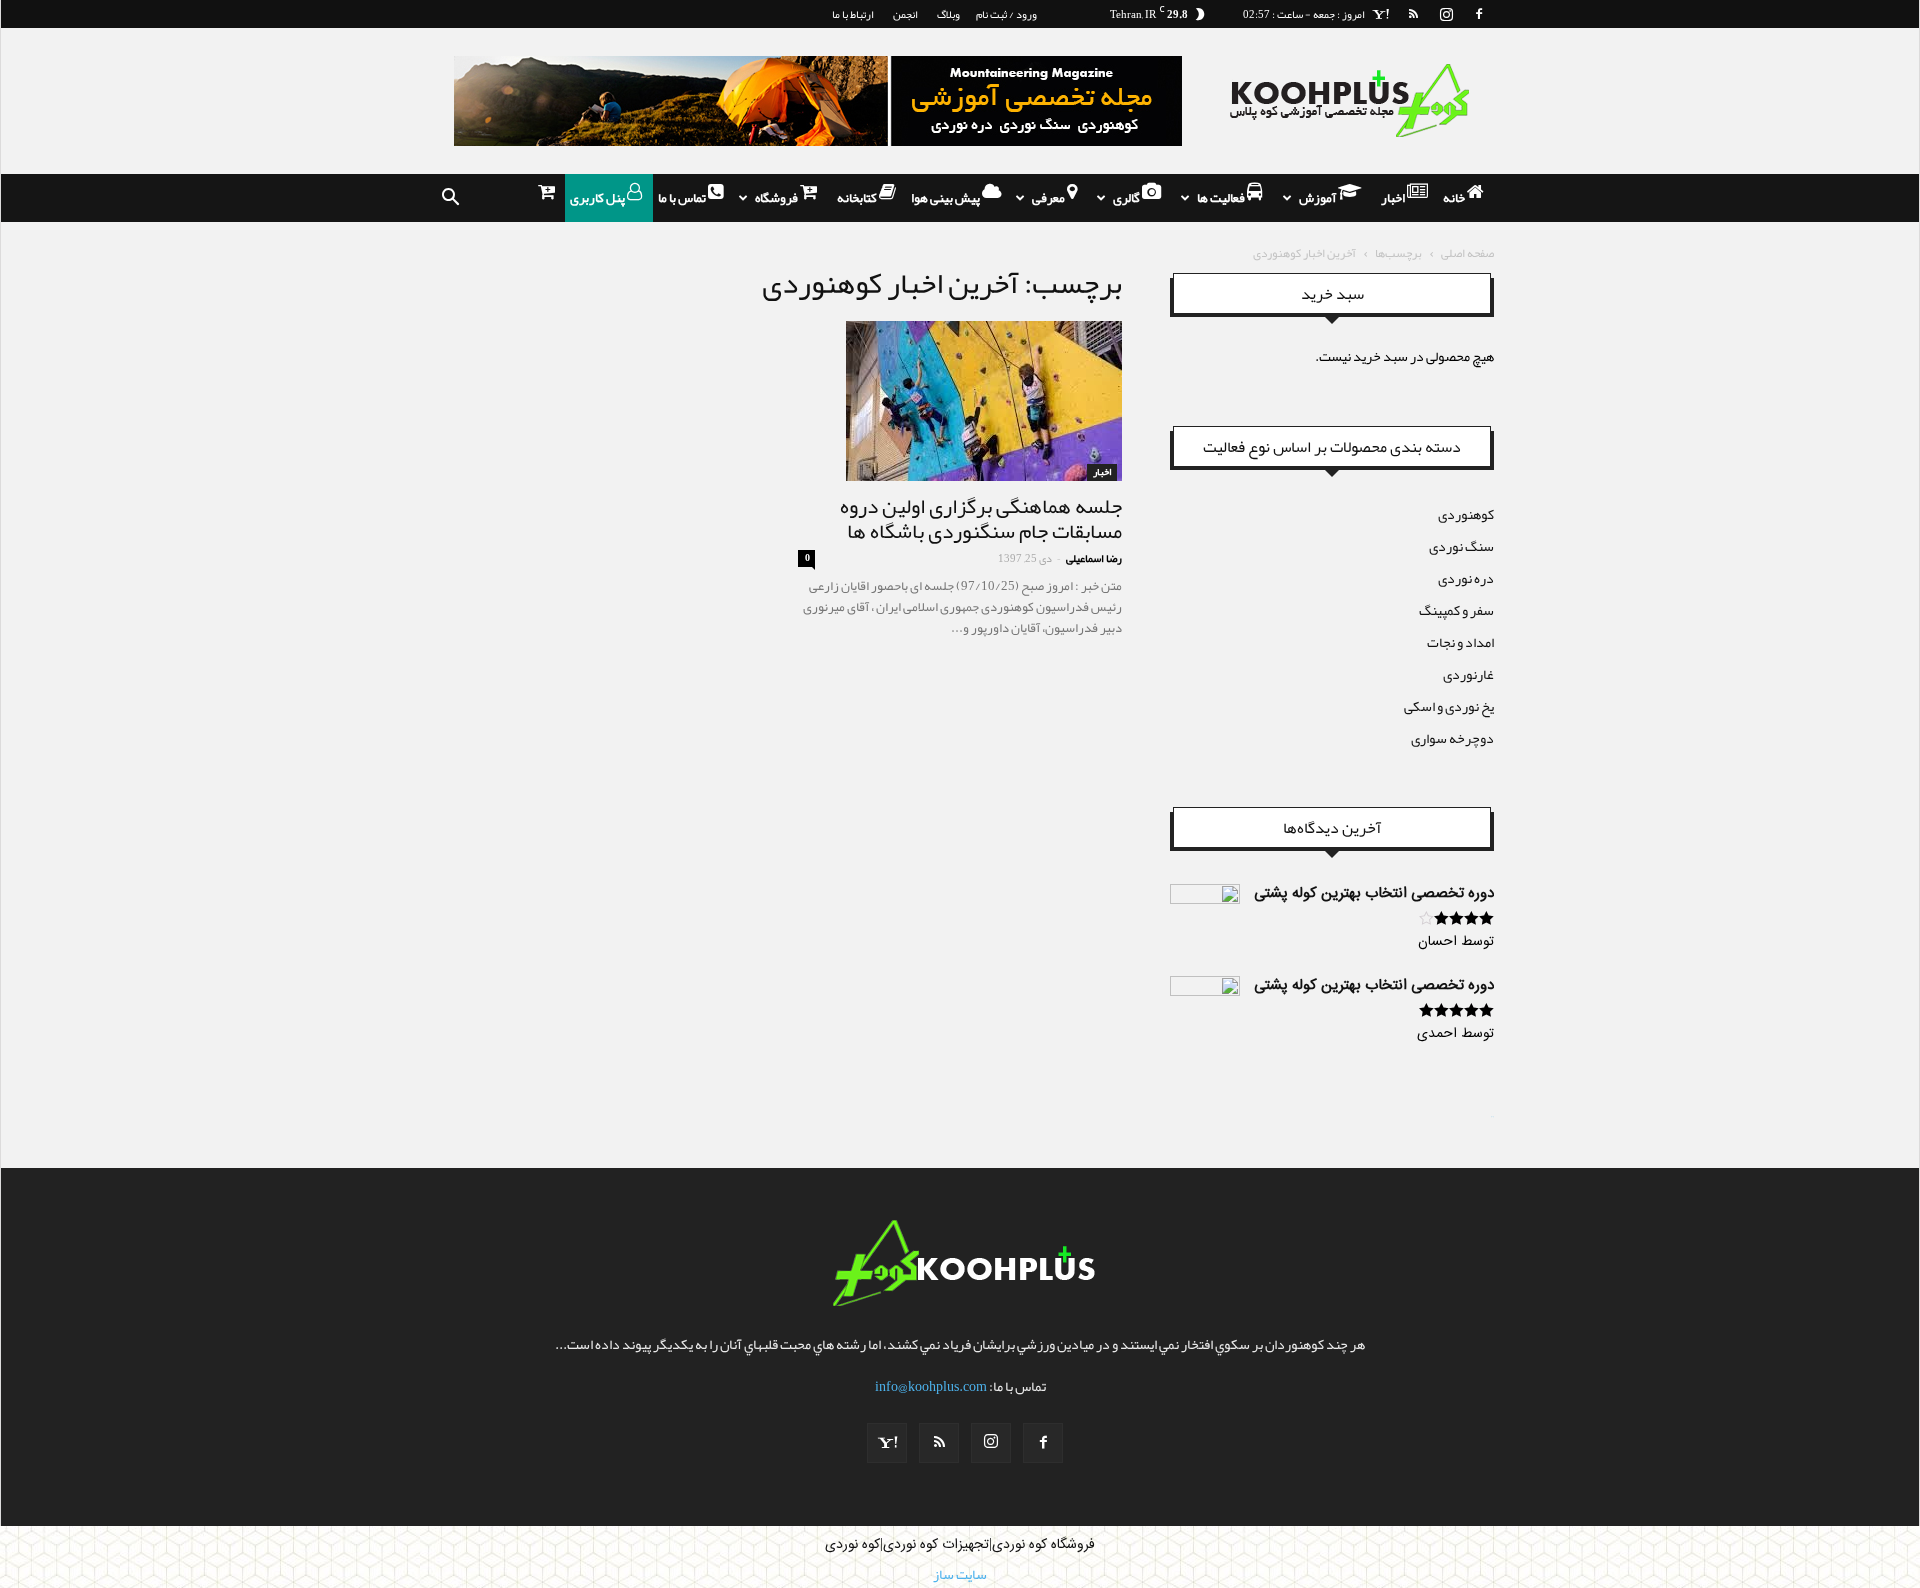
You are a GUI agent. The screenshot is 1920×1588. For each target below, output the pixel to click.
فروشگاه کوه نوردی (1043, 1545)
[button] (450, 198)
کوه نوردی (852, 1545)
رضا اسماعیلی (1094, 558)
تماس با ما (683, 198)
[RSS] (1413, 14)
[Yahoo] (1380, 14)
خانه (1455, 198)
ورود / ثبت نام (1006, 14)
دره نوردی (1466, 578)
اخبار (1394, 198)
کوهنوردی (1466, 514)
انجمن (905, 14)
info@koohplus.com (931, 1386)
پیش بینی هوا (946, 198)
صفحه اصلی (1467, 253)
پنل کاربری (598, 198)
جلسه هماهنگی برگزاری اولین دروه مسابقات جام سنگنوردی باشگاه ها (981, 518)
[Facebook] (1479, 14)
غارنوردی (1468, 674)
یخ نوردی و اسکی (1449, 706)
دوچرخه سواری (1452, 738)
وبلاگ (948, 14)
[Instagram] (1446, 14)
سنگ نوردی (1461, 546)
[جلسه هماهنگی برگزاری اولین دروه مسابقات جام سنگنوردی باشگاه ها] (960, 401)
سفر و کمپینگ (1456, 610)
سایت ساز (1492, 1117)
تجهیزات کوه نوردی (936, 1545)
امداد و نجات (1460, 642)
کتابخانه (858, 198)
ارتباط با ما (853, 14)
